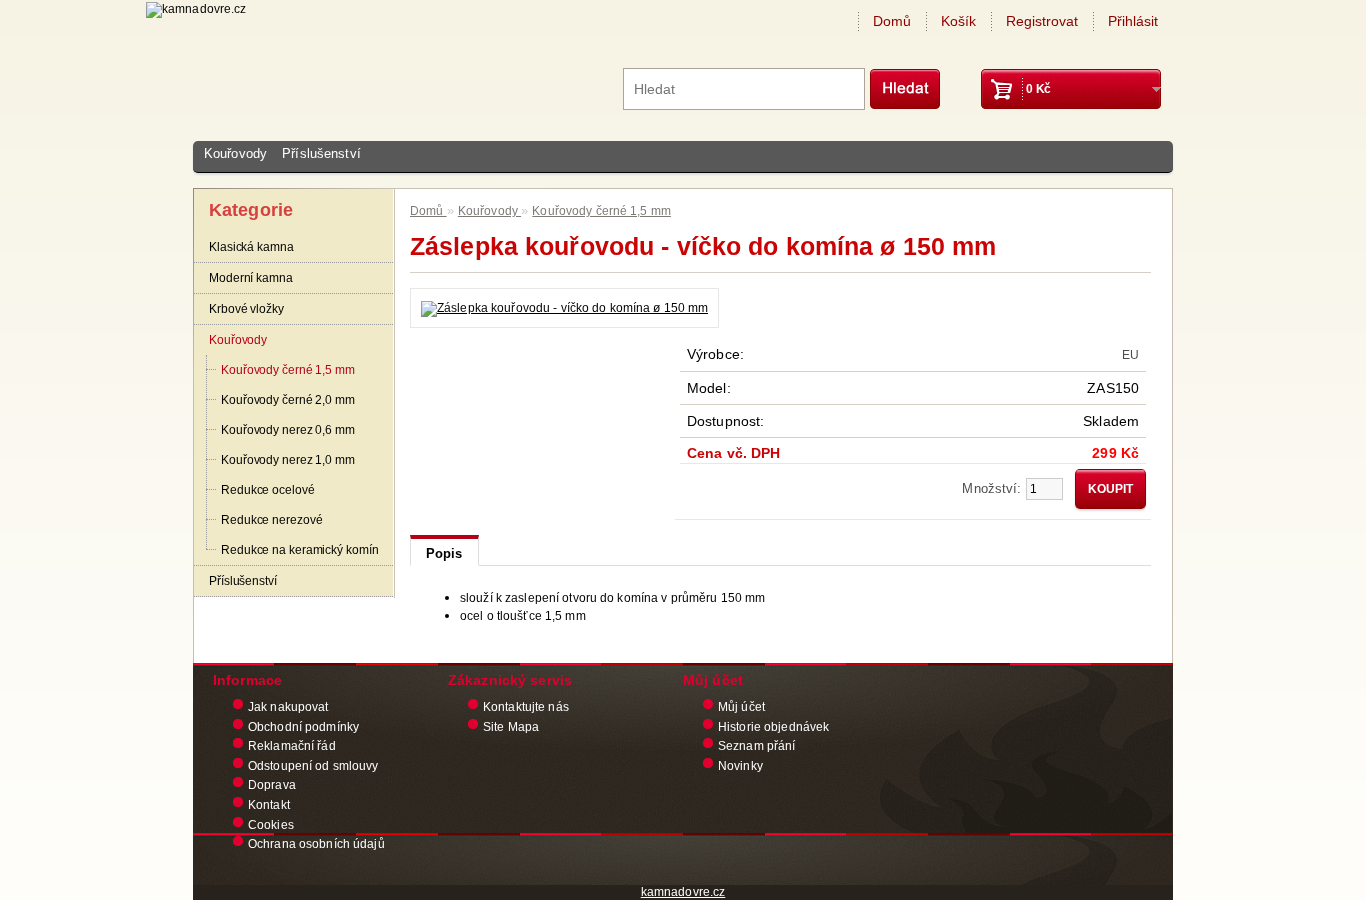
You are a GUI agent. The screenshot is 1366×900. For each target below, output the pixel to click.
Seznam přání (756, 746)
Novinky (740, 766)
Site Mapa (511, 727)
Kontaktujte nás (526, 707)
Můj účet (741, 707)
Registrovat (1042, 21)
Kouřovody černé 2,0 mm (288, 400)
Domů (892, 21)
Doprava (272, 785)
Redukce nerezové (271, 520)
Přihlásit (1133, 21)
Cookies (271, 825)
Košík (958, 21)
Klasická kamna (251, 247)
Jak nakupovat (288, 707)
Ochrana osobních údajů (316, 844)
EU (1130, 355)
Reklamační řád (292, 746)
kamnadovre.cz (683, 892)
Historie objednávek (773, 727)
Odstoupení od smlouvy (313, 766)
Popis (444, 553)
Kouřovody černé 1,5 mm (288, 370)
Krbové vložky (246, 309)
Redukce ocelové (268, 490)
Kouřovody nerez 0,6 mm (288, 430)
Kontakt (269, 805)
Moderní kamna (251, 278)
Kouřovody (235, 153)
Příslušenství (321, 153)
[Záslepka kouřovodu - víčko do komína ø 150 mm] (564, 308)
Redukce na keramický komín (299, 550)
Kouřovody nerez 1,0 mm (288, 460)
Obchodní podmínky (303, 727)
